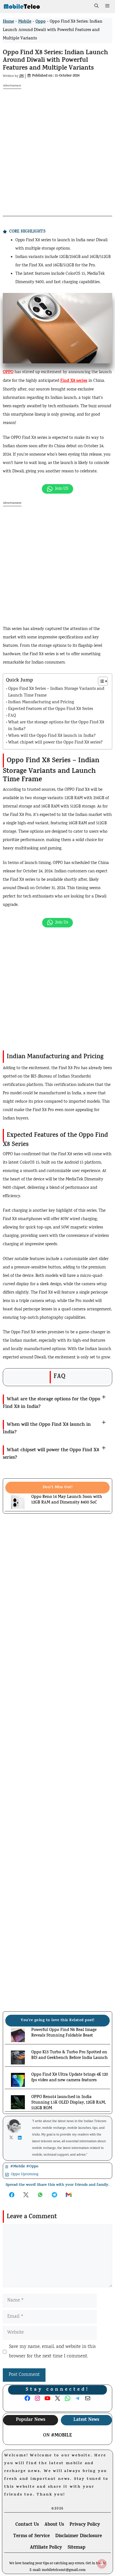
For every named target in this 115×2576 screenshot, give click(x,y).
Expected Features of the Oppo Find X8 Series (51, 709)
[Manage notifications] (102, 2564)
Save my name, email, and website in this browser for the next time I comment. (52, 2352)
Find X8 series (74, 381)
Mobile (25, 22)
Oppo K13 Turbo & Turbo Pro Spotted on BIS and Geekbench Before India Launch (70, 2056)
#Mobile (62, 2436)
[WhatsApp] (20, 2568)
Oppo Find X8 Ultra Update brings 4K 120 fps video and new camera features (70, 2078)
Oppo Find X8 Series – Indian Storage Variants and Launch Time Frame (56, 692)
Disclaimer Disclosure (79, 2536)
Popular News (31, 2420)
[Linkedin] (21, 2138)
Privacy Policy (85, 2525)
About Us (54, 2525)
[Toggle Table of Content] (100, 681)
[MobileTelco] (22, 7)
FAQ (12, 716)
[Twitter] (12, 2137)
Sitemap (76, 2548)
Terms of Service (31, 2536)
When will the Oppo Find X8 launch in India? (52, 736)
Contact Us (27, 2525)
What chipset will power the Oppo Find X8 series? (55, 743)
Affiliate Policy (46, 2548)
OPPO (8, 372)
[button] (96, 7)
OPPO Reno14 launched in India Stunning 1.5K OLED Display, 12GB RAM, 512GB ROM (69, 2103)
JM (21, 76)
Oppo (40, 22)
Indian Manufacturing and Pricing (41, 703)
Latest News (86, 2420)
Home (8, 22)
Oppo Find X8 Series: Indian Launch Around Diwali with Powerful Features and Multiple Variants (55, 61)
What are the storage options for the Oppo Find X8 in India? (56, 726)
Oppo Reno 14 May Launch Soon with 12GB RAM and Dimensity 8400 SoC (67, 1500)
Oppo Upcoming (25, 2174)
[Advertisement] (57, 147)
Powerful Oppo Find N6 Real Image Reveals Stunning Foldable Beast (64, 2033)
